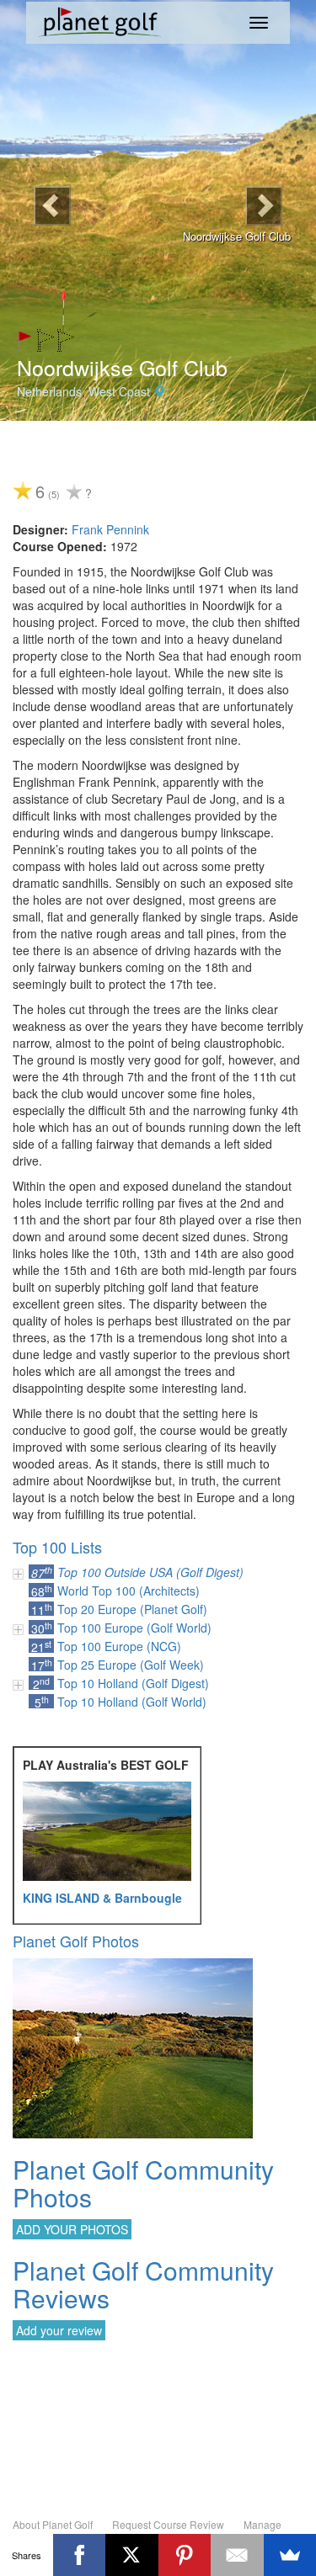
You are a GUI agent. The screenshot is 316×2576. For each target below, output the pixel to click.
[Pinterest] (185, 2555)
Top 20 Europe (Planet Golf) (132, 1609)
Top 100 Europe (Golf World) (134, 1628)
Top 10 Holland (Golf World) (132, 1702)
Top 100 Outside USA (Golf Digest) (150, 1572)
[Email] (237, 2555)
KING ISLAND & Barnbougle (102, 1898)
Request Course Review (168, 2524)
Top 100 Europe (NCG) (119, 1646)
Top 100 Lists (57, 1547)
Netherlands (49, 391)
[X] (132, 2555)
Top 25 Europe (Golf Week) (131, 1665)
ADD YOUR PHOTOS (72, 2229)
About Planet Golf (53, 2524)
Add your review (59, 2330)
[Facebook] (80, 2555)
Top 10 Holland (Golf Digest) (133, 1683)
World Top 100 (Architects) (129, 1591)
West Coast (119, 391)
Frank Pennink (110, 529)
